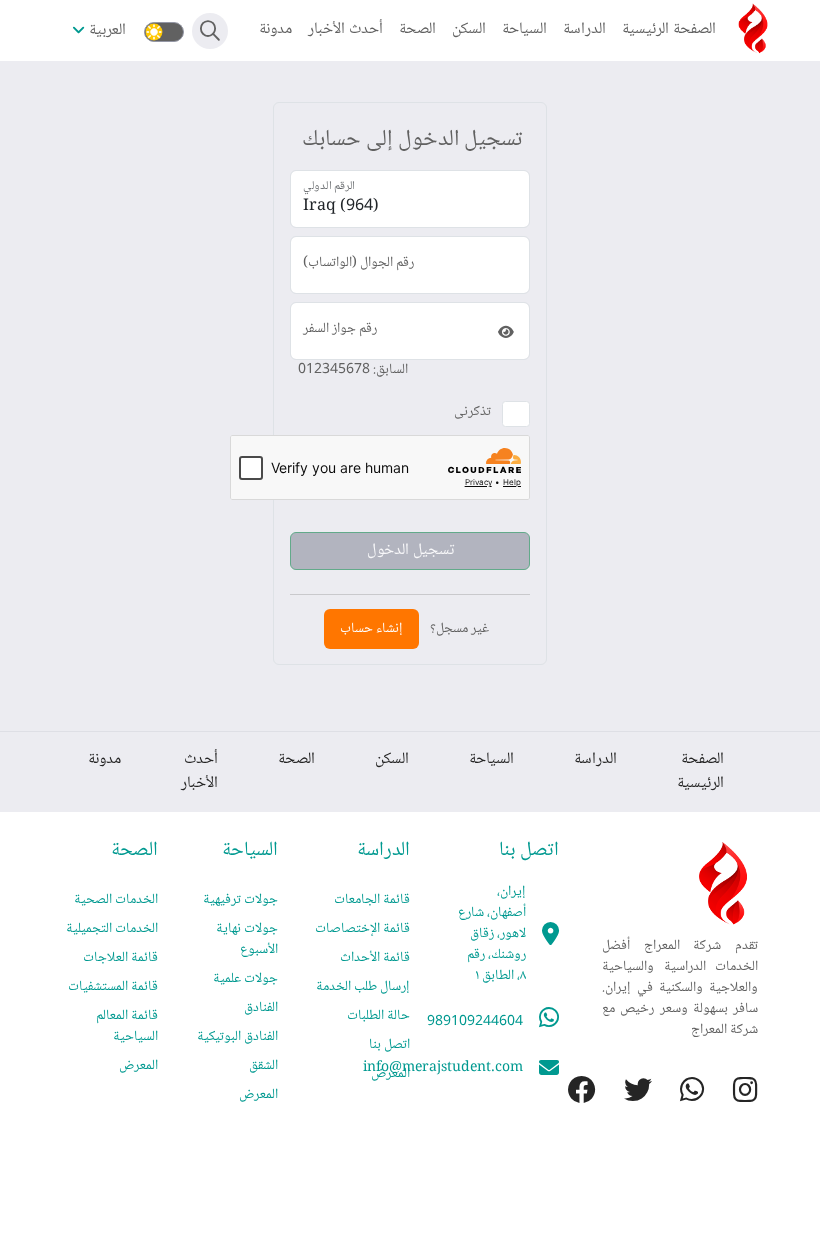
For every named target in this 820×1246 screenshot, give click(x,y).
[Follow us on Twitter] (624, 1094)
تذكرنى (472, 412)
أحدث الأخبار (345, 29)
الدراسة (584, 29)
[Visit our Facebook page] (568, 1094)
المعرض (390, 1074)
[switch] (164, 32)
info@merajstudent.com (443, 1068)
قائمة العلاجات (120, 958)
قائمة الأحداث (375, 958)
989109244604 (475, 1022)
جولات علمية (245, 979)
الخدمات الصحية (116, 900)
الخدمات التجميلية (112, 929)
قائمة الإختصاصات (362, 929)
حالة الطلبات (378, 1016)
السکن (469, 29)
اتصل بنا (389, 1045)
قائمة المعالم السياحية (127, 1026)
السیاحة (524, 29)
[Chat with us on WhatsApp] (678, 1094)
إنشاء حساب (371, 629)
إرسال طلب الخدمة (363, 987)
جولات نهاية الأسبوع (247, 939)
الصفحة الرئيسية (669, 29)
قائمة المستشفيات (113, 987)
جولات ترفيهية (240, 900)
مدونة (275, 29)
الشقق (263, 1066)
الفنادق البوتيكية (237, 1037)
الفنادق (261, 1008)
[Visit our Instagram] (731, 1094)
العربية (107, 30)
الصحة (417, 29)
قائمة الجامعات (372, 900)
